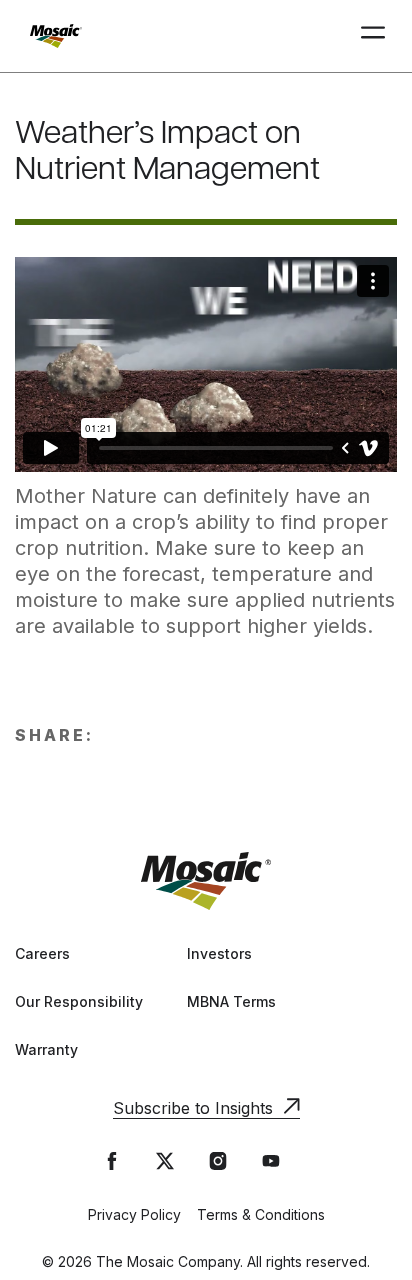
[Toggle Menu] (373, 35)
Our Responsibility (79, 1001)
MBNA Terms (231, 1001)
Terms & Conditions (261, 1214)
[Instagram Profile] (218, 1161)
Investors (219, 953)
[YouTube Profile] (271, 1161)
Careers (42, 953)
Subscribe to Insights (193, 1108)
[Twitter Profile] (165, 1161)
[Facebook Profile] (112, 1161)
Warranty (46, 1049)
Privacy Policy (134, 1214)
